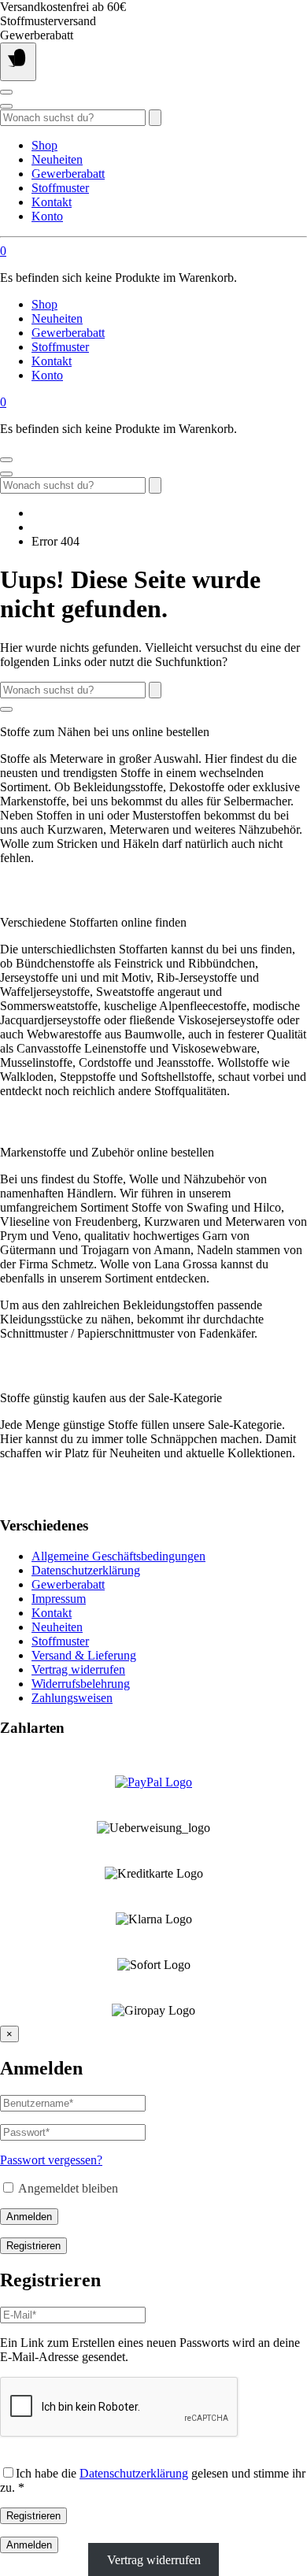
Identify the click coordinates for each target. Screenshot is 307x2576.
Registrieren (33, 2246)
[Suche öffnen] (6, 106)
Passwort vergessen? (51, 2160)
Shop (44, 145)
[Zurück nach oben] (6, 709)
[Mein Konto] (6, 92)
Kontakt (52, 202)
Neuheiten (57, 159)
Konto (47, 216)
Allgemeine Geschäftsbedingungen (118, 1556)
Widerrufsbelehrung (81, 1684)
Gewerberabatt (68, 174)
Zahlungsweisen (72, 1698)
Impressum (59, 1599)
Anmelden (29, 2217)
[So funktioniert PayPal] (153, 1782)
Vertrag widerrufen (78, 1669)
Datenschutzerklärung (86, 1570)
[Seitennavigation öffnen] (18, 62)
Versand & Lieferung (84, 1655)
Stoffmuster (60, 188)
